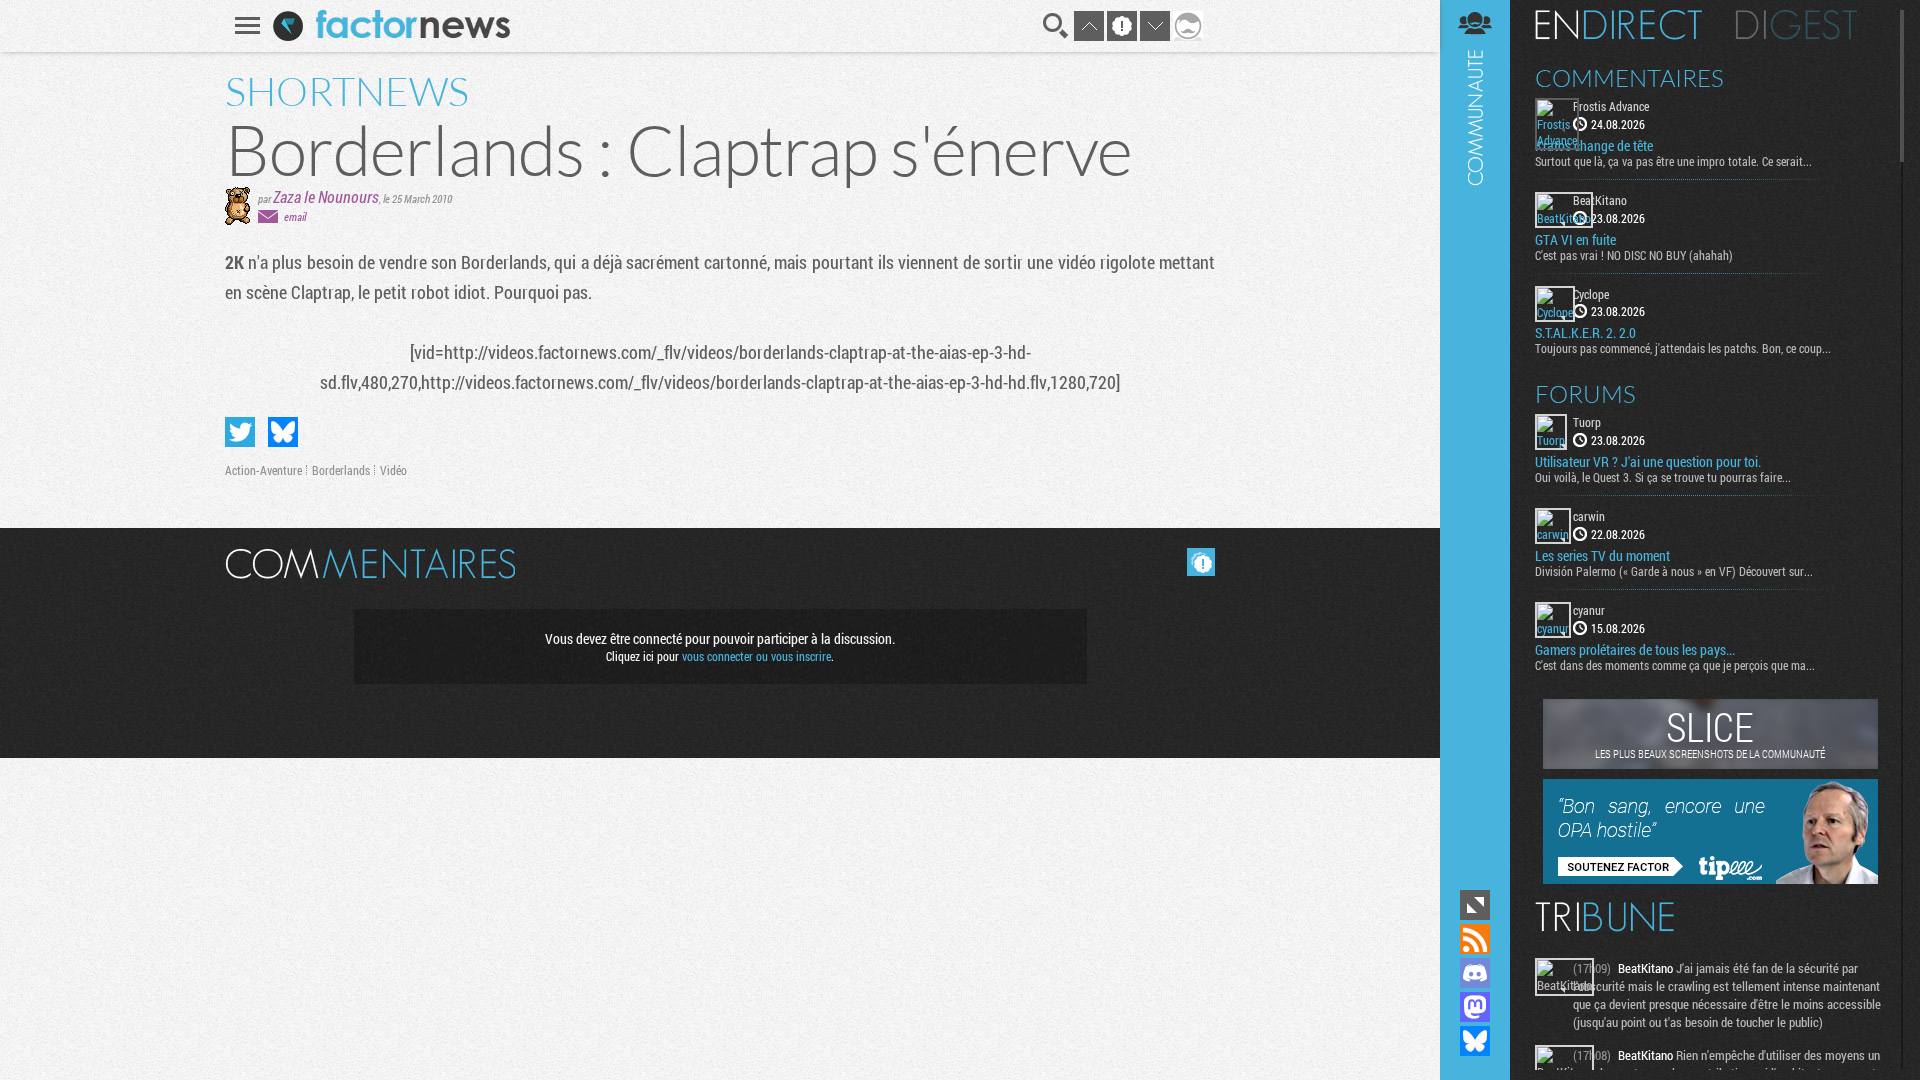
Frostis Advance (1611, 106)
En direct (1618, 25)
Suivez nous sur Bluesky (1475, 1041)
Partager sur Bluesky (283, 432)
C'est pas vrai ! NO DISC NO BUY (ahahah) (1634, 255)
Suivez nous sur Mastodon (1475, 1007)
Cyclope (1591, 294)
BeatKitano (1600, 200)
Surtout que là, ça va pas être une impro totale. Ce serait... (1673, 161)
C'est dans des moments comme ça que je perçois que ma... (1675, 665)
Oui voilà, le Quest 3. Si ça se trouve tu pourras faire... (1663, 477)
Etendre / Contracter (1475, 905)
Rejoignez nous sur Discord (1475, 973)
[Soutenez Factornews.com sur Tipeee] (1710, 879)
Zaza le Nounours (326, 196)
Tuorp (1587, 422)
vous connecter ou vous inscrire (756, 656)
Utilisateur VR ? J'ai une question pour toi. (1648, 462)
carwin (1589, 516)
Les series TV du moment (1602, 556)
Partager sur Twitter (240, 432)
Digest (1796, 25)
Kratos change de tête (1594, 146)
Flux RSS (1475, 939)
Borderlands (341, 470)
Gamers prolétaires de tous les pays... (1635, 650)
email (295, 216)
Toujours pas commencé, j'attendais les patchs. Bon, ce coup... (1683, 348)
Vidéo (393, 470)
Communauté (1475, 442)
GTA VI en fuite (1575, 240)
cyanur (1589, 610)
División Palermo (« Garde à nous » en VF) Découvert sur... (1674, 571)
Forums (1585, 394)
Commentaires (1629, 78)
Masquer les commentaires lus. (1201, 562)
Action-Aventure (263, 470)
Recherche (1056, 26)
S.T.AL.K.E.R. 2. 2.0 (1585, 333)
